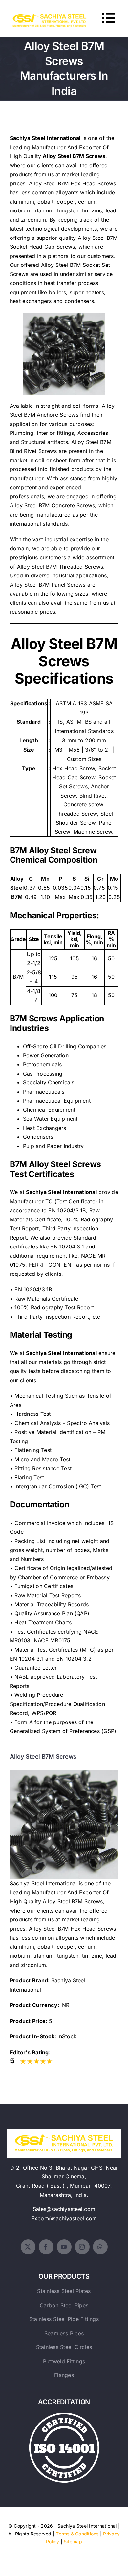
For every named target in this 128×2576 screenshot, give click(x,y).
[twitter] (28, 2247)
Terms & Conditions (77, 2534)
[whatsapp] (100, 2247)
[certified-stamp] (64, 2415)
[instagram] (82, 2247)
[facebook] (46, 2247)
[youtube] (64, 2247)
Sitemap (73, 2542)
